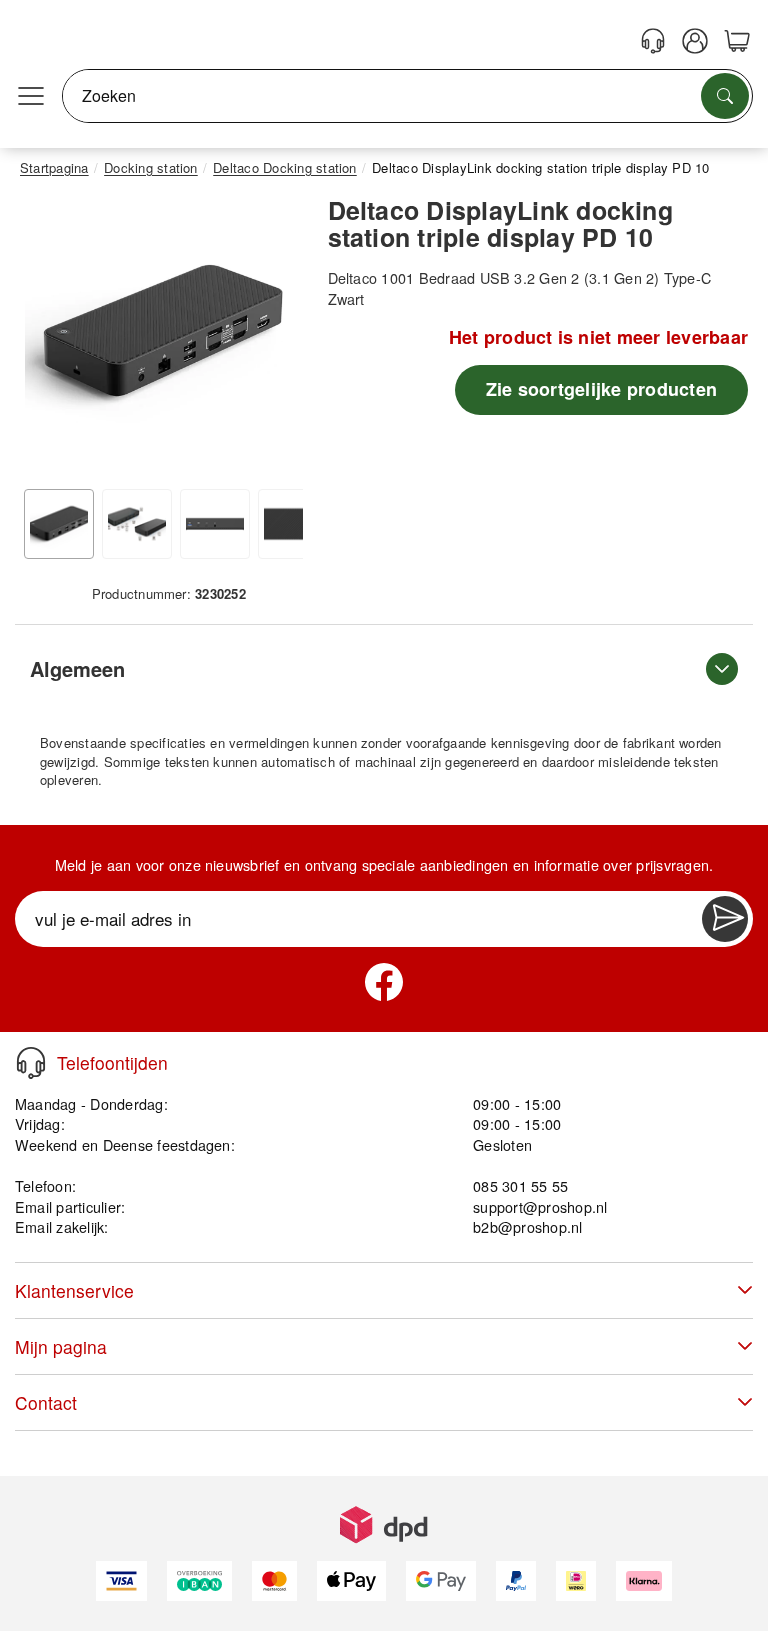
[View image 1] (59, 524)
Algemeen (77, 668)
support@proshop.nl (540, 1206)
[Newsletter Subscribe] (725, 919)
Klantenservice (74, 1290)
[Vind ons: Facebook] (384, 982)
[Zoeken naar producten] (725, 96)
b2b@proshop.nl (527, 1226)
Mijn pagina (61, 1346)
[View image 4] (293, 524)
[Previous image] (50, 338)
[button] (161, 333)
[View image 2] (137, 524)
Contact (46, 1402)
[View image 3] (215, 524)
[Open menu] (31, 96)
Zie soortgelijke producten (601, 389)
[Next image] (273, 338)
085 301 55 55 (520, 1185)
